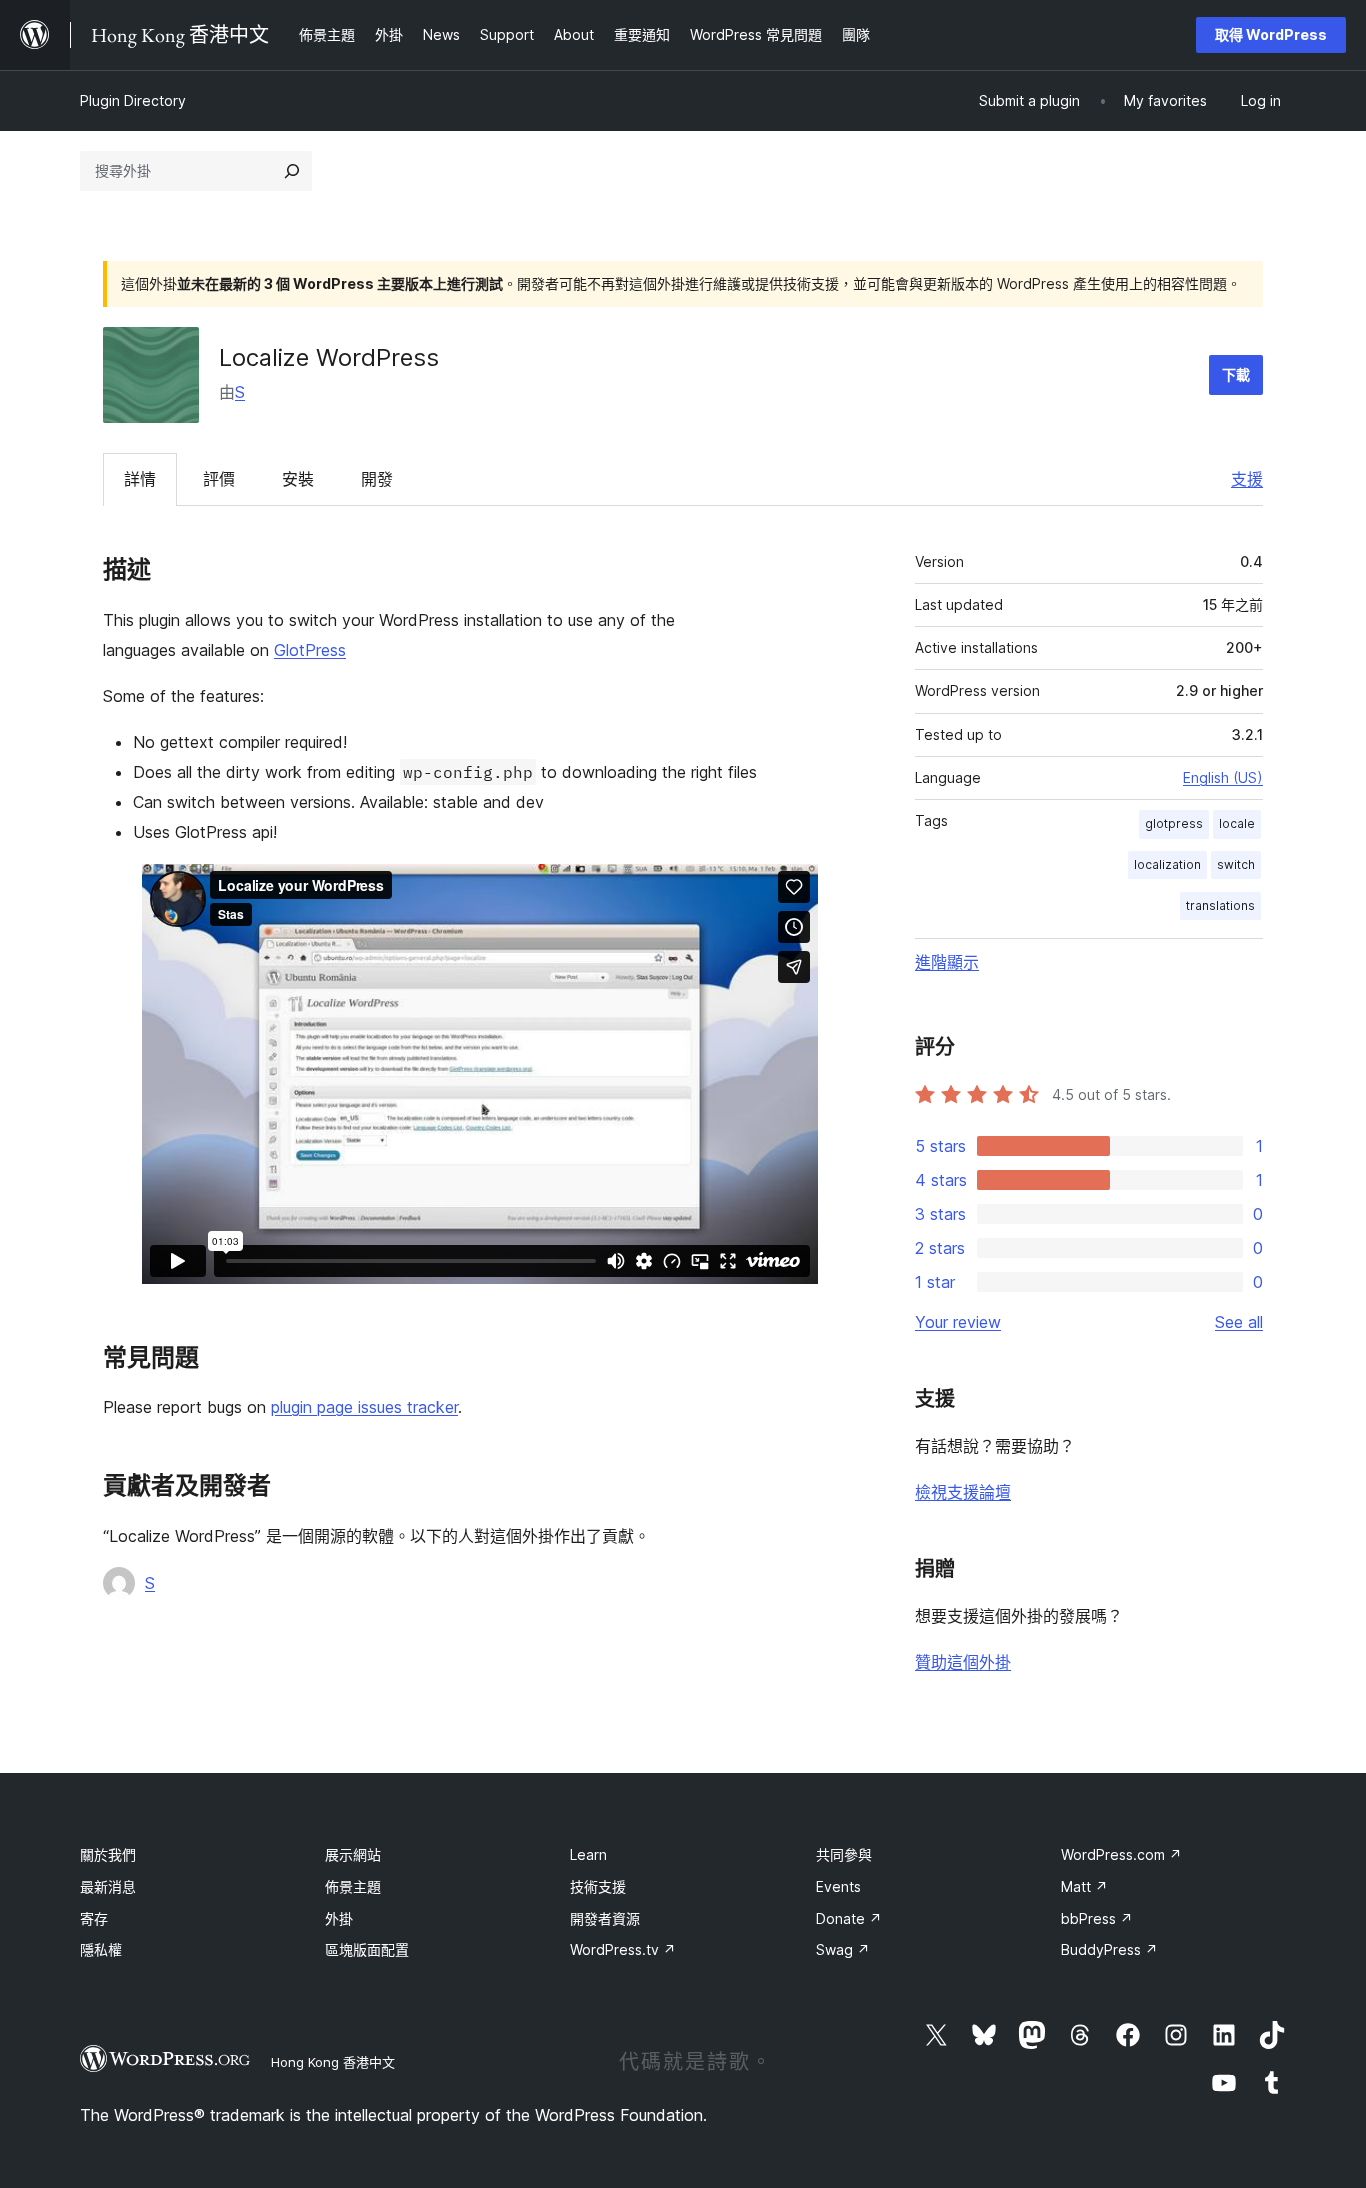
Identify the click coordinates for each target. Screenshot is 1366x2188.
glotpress (1174, 823)
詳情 (140, 479)
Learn (588, 1854)
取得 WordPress (1271, 34)
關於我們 (108, 1854)
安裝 (298, 479)
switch (1236, 864)
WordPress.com (1121, 1854)
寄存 (94, 1918)
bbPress (1097, 1918)
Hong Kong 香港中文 (333, 2062)
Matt (1084, 1886)
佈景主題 (353, 1886)
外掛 (339, 1918)
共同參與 (844, 1854)
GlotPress (310, 650)
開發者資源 (605, 1918)
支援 (1247, 479)
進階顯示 (947, 962)
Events (838, 1886)
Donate (849, 1918)
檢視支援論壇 (963, 1492)
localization (1167, 864)
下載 (1236, 374)
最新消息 (108, 1886)
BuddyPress (1109, 1949)
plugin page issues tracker (364, 1407)
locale (1237, 823)
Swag (843, 1949)
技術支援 (598, 1886)
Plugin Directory (133, 100)
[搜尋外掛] (292, 171)
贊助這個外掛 (963, 1662)
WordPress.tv (623, 1949)
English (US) (1223, 777)
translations (1220, 905)
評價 (219, 479)
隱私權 (101, 1949)
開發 (377, 479)
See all (1239, 1322)
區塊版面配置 (367, 1949)
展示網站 (353, 1854)
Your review (958, 1322)
